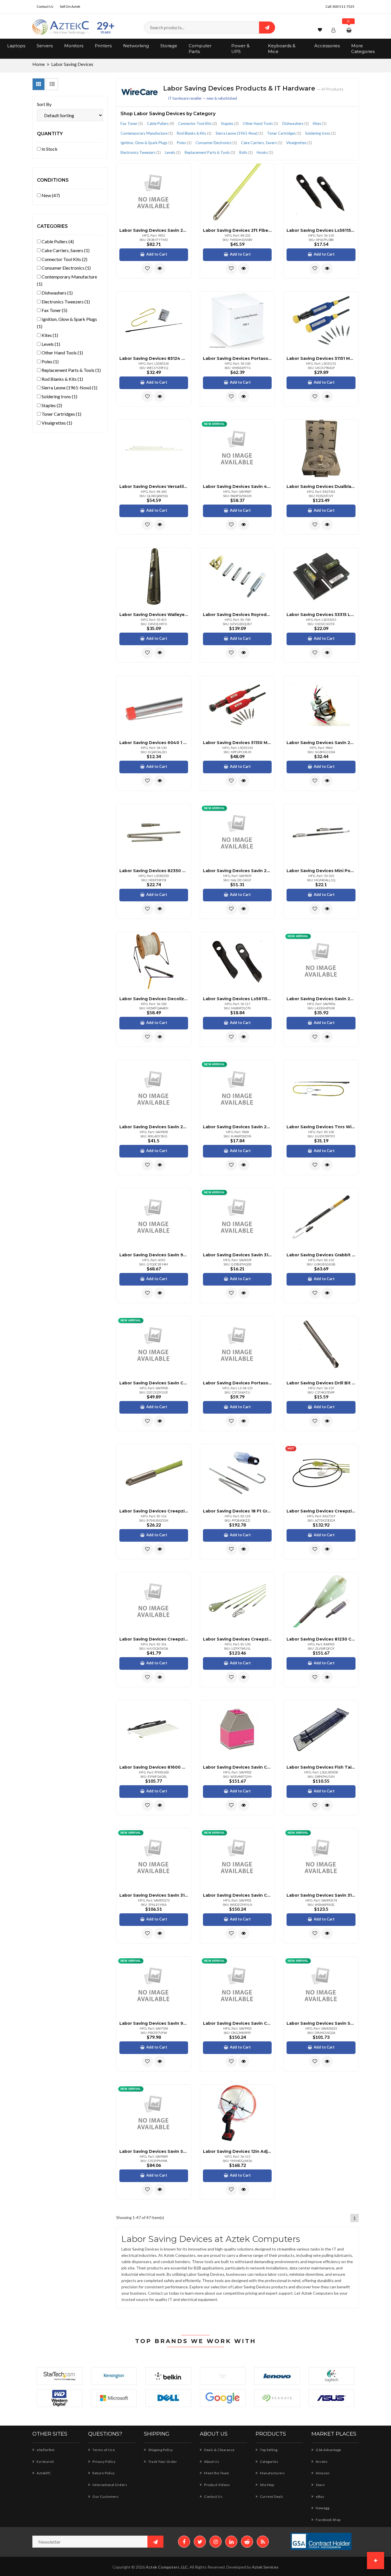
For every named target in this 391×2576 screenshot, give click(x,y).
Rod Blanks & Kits (194, 133)
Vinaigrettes (299, 143)
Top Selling (268, 2450)
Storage (169, 46)
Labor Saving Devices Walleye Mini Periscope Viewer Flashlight (154, 615)
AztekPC (44, 2473)
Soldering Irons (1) (59, 396)
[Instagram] (216, 2542)
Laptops (16, 46)
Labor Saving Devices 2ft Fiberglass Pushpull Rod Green (237, 230)
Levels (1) (50, 344)
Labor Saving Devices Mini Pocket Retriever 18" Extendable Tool (321, 871)
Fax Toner (132, 123)
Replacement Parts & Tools (210, 152)
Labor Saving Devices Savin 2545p (321, 999)
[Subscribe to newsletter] (155, 2542)
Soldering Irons (320, 133)
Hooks (265, 152)
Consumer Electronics (216, 143)
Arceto (321, 2462)
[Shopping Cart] (350, 30)
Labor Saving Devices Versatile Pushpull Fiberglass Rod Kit (154, 486)
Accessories (327, 46)
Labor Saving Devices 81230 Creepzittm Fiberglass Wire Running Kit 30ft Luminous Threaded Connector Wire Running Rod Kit (321, 1639)
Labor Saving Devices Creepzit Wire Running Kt (237, 1639)
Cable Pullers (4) (57, 241)
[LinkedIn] (231, 2542)
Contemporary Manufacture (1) (67, 280)
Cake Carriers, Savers (262, 143)
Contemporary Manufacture (147, 133)
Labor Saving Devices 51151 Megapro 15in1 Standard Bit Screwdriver (321, 358)
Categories (269, 2462)
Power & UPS (240, 49)
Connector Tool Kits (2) (64, 259)
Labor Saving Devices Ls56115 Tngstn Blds (237, 999)
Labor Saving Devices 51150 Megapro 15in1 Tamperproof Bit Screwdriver (237, 743)
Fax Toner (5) (54, 310)
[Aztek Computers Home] (61, 27)
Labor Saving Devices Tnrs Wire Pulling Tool (321, 1127)
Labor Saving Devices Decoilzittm (154, 999)
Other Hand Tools (260, 123)
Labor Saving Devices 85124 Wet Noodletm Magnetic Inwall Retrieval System (154, 358)
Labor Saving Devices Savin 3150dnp (154, 1895)
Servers (45, 46)
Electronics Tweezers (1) (65, 302)
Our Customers (105, 2496)
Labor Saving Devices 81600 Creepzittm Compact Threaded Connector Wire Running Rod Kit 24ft (154, 1767)
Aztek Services (265, 2567)
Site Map (267, 2485)
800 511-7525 (343, 6)
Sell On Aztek (70, 6)
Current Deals (271, 2496)
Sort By (44, 104)
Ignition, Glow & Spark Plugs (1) (67, 323)
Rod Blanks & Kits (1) (62, 379)
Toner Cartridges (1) (61, 414)
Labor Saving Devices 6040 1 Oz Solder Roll (154, 743)
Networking (136, 46)
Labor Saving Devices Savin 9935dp (154, 1255)
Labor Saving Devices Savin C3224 (154, 1383)
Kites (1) (49, 335)
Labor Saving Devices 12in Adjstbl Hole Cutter (237, 2151)
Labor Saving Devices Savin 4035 (237, 486)
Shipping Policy (160, 2450)
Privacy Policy (104, 2462)
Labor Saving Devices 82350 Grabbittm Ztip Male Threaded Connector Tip (154, 871)
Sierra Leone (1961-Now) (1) (69, 388)
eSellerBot (45, 2450)
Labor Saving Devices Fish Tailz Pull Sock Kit (321, 1767)
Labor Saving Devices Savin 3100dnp (237, 1255)
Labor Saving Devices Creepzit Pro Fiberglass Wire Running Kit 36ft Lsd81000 (321, 1511)
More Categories (363, 49)
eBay (320, 2496)
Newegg (322, 2508)
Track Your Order (162, 2462)
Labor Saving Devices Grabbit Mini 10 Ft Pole (321, 1255)
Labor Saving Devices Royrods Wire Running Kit (237, 615)
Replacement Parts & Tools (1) (71, 370)
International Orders (109, 2485)
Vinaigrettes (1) (56, 423)
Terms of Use (103, 2450)
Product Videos (217, 2485)
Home (38, 64)
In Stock (49, 149)
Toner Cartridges (284, 133)
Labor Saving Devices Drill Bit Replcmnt (321, 1383)
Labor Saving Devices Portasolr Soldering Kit (237, 358)
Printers (103, 46)
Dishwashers (296, 123)
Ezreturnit (45, 2462)
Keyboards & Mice (282, 49)
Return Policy (103, 2473)
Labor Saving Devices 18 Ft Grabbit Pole (237, 1511)
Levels (173, 152)
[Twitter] (200, 2542)
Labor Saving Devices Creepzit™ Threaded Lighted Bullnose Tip (154, 1639)
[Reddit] (247, 2542)
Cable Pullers (160, 123)
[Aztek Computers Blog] (263, 2542)
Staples (230, 123)
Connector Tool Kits (198, 123)
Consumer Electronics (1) (66, 268)
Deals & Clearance (219, 2450)
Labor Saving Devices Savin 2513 (237, 1127)
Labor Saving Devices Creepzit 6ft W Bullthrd (154, 1511)
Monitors (74, 46)
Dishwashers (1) (57, 293)
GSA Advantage (328, 2450)
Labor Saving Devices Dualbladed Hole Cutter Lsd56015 (321, 486)
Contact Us (45, 6)
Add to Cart (157, 254)
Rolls (246, 152)
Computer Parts (200, 49)
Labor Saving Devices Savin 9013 (154, 2023)
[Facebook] (184, 2542)
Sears (320, 2485)
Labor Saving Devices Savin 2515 (321, 743)
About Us (211, 2462)
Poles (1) (50, 361)
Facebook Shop (328, 2520)
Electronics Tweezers (141, 152)
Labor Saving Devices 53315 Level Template (321, 615)
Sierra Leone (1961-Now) (239, 133)
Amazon (322, 2473)
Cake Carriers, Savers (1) (65, 250)
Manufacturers (272, 2473)
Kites (320, 123)
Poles (184, 143)
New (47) (50, 195)
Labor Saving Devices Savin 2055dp (154, 230)
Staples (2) (51, 405)
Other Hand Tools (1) (62, 353)
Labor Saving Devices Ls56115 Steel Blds (321, 230)
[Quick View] (160, 268)
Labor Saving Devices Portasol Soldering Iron (237, 1383)
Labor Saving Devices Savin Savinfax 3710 (154, 2151)
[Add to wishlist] (147, 268)
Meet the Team (216, 2473)
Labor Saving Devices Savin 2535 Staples (237, 871)
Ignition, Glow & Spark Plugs (147, 143)
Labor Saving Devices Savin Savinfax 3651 (321, 2023)
